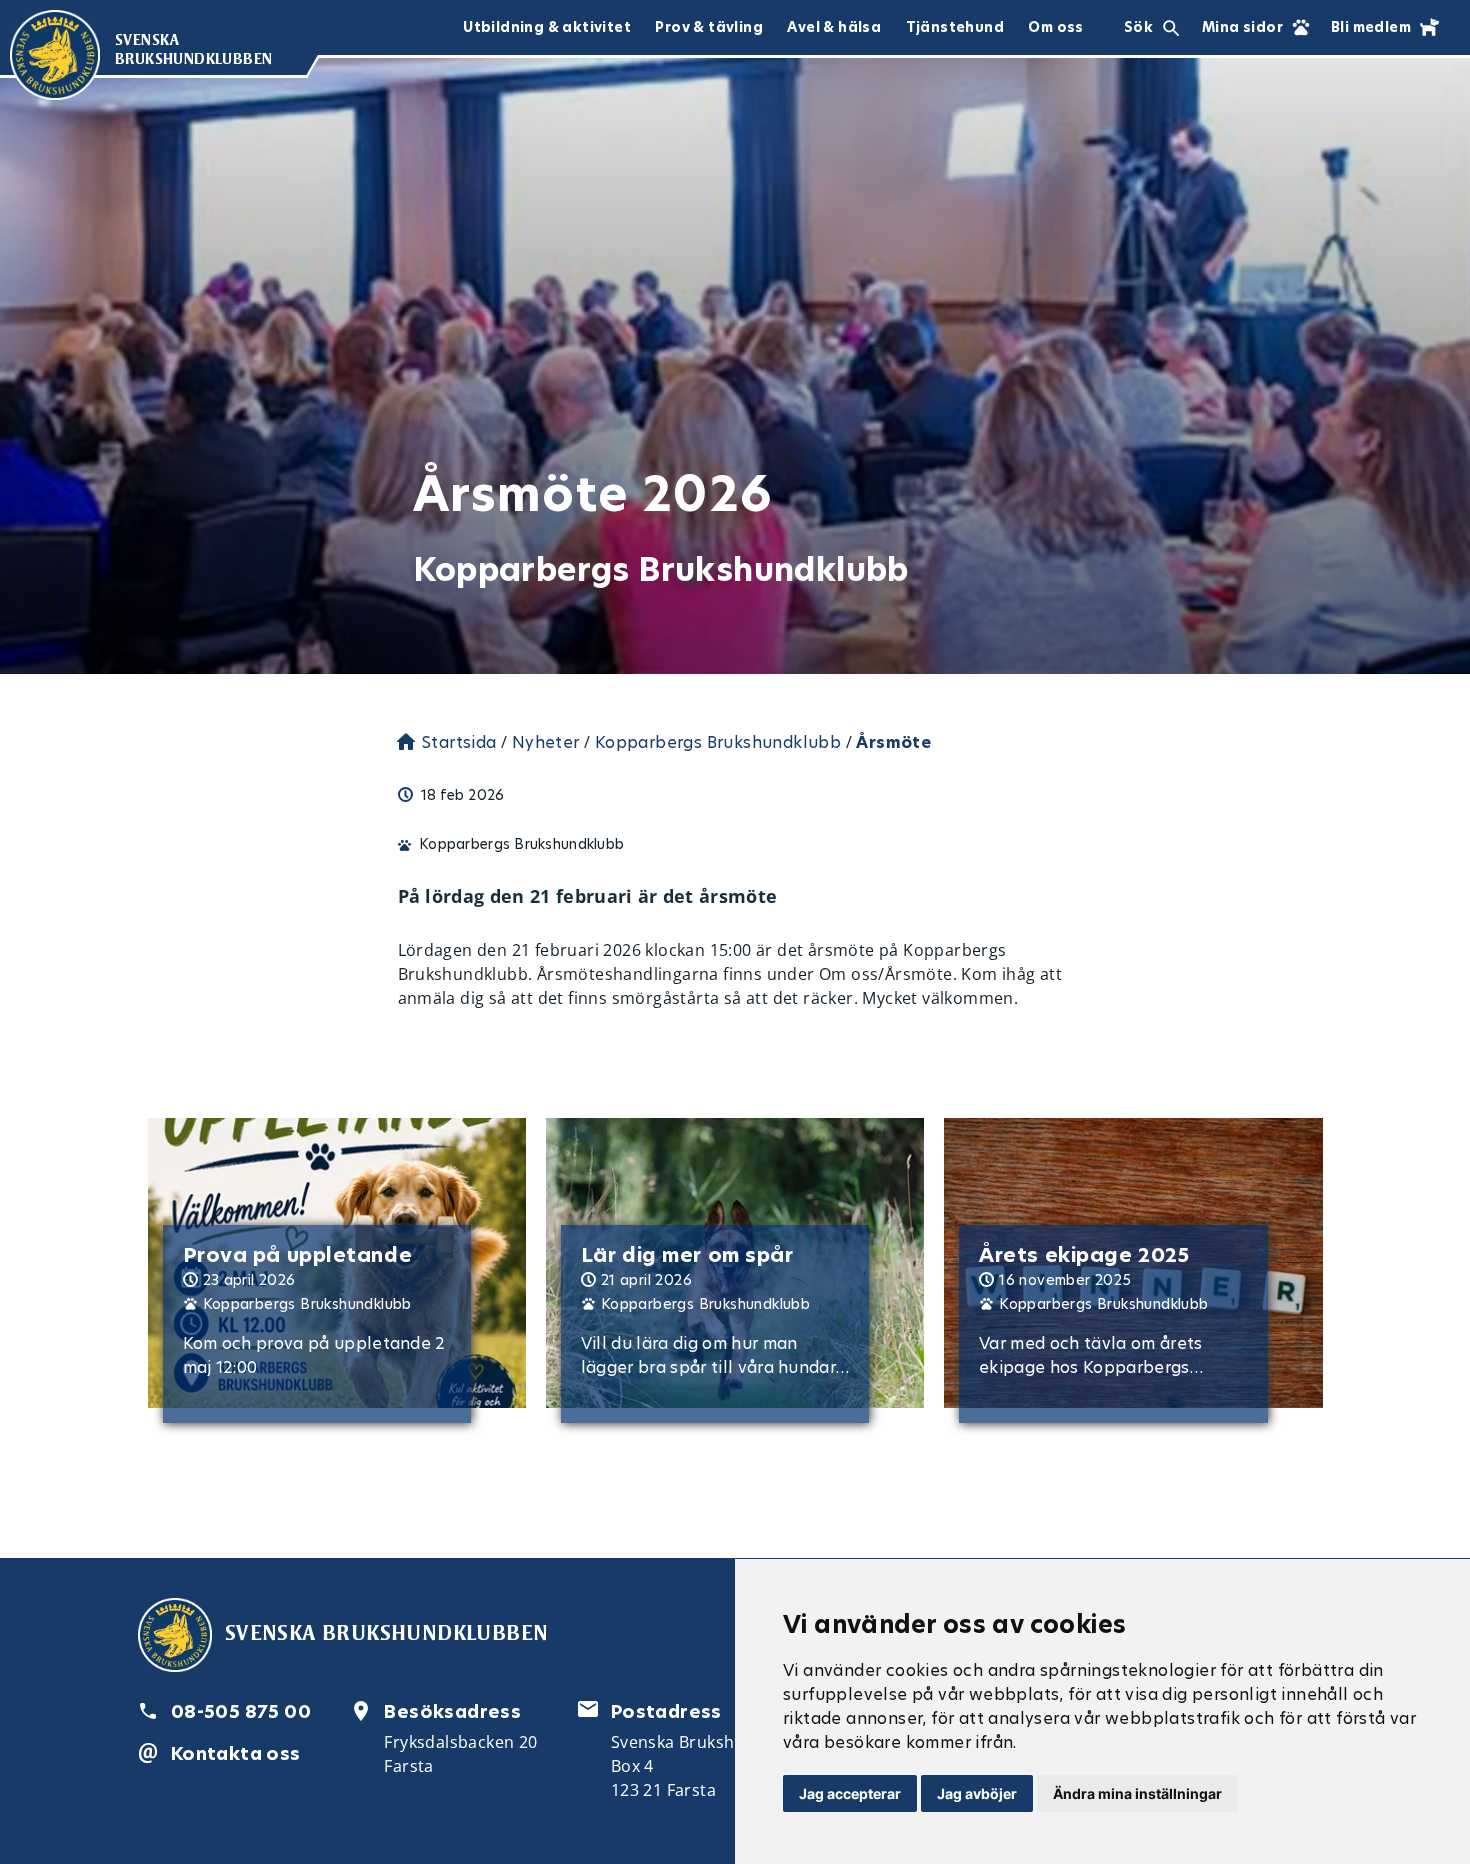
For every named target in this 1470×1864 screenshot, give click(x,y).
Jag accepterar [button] (850, 1793)
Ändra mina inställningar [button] (1137, 1793)
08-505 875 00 (241, 1711)
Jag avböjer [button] (977, 1793)
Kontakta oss (236, 1753)
